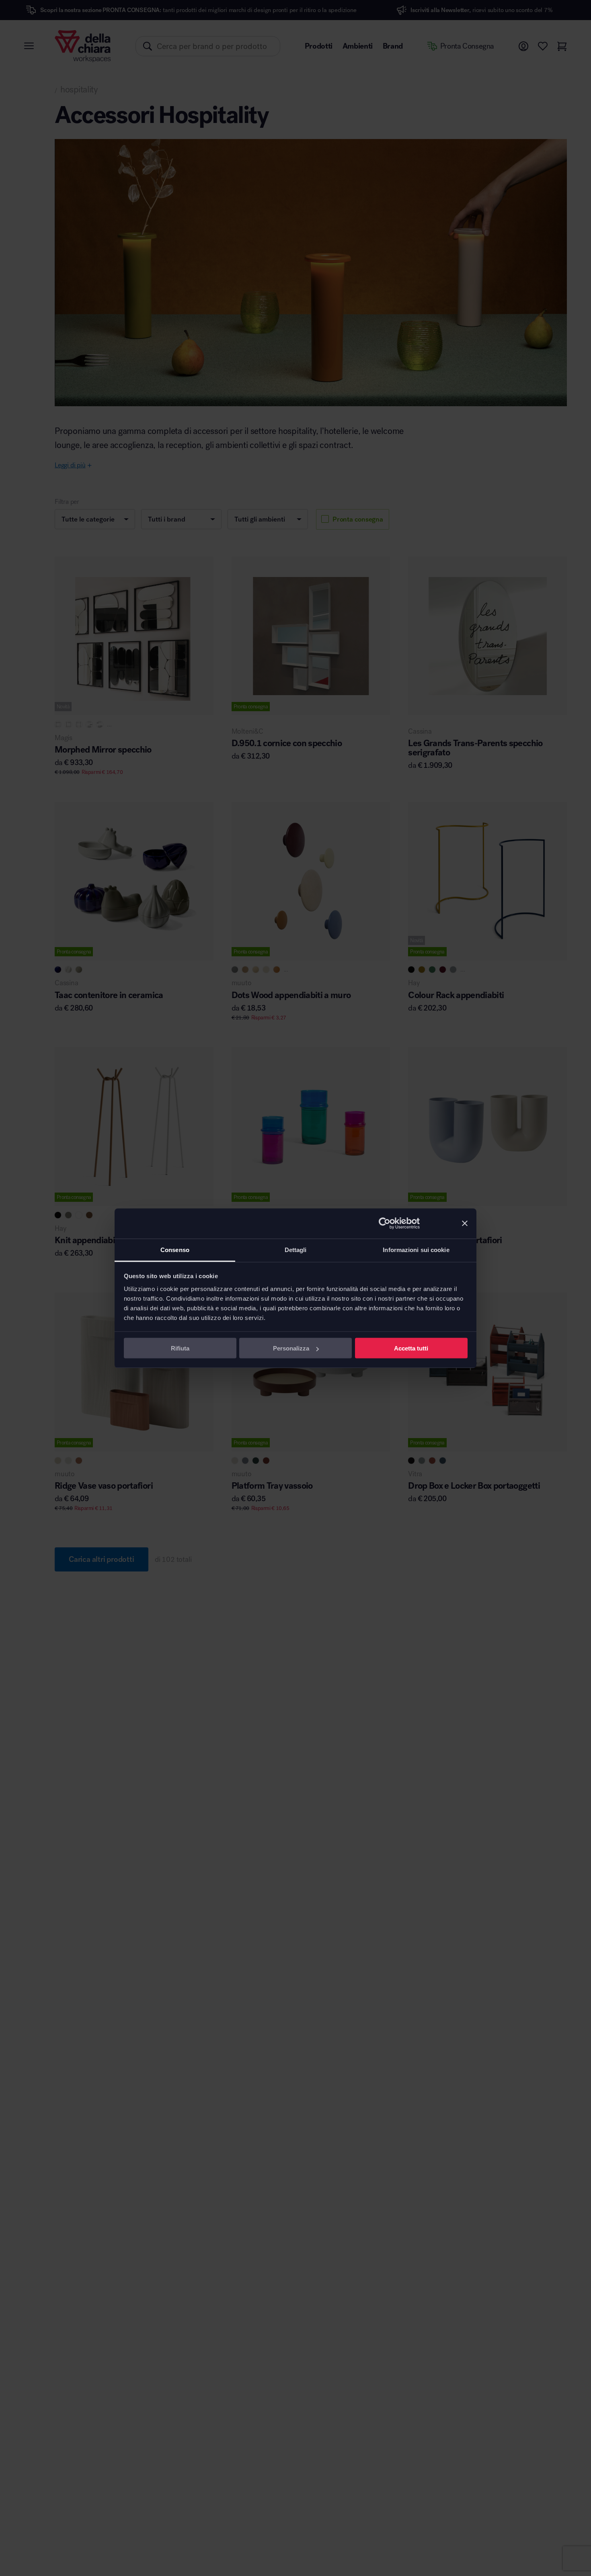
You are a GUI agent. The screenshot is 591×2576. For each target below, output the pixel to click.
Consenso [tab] (175, 1249)
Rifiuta (180, 1348)
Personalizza (291, 1348)
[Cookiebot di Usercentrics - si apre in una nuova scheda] (385, 1224)
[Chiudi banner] (465, 1224)
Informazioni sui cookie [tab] (416, 1249)
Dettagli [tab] (296, 1249)
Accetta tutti (411, 1348)
